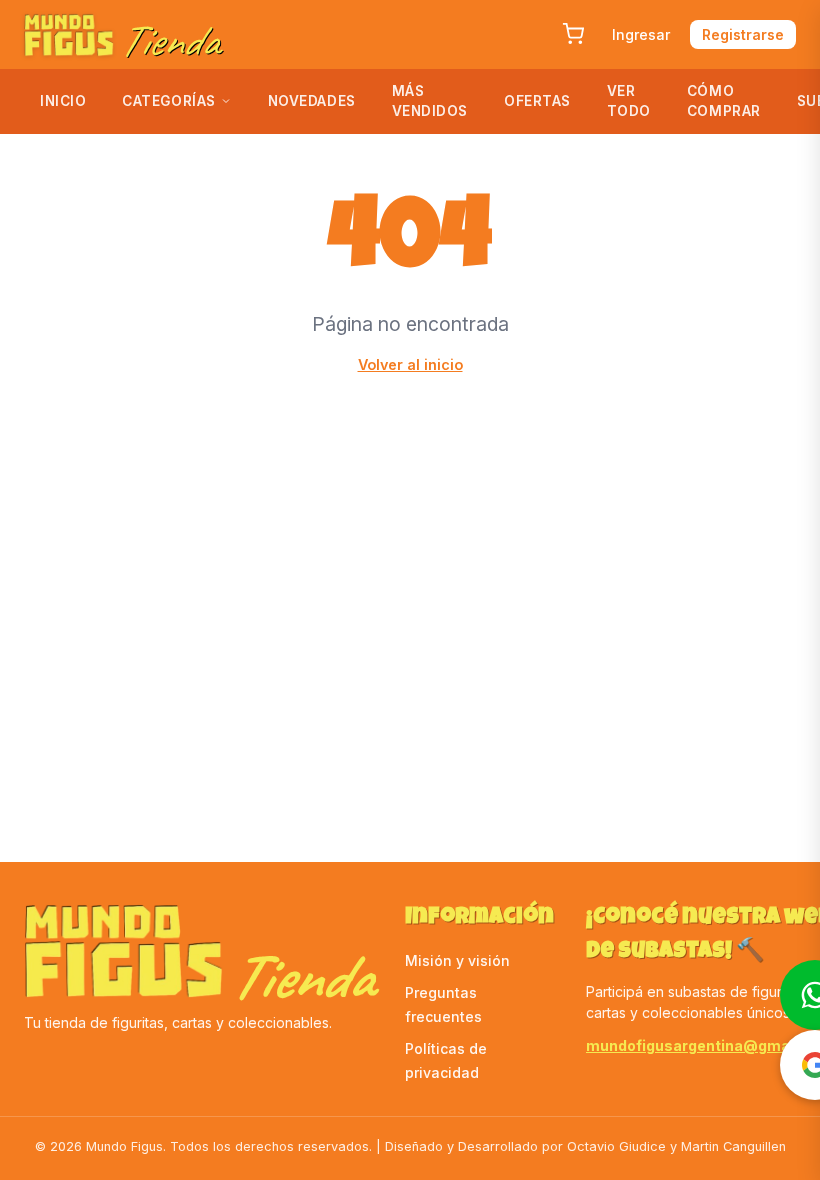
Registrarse (743, 34)
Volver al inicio (410, 364)
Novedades (312, 101)
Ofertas (537, 101)
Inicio (63, 101)
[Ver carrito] (573, 34)
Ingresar (641, 34)
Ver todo (629, 101)
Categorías (168, 101)
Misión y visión (457, 960)
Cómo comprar (724, 101)
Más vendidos (430, 101)
